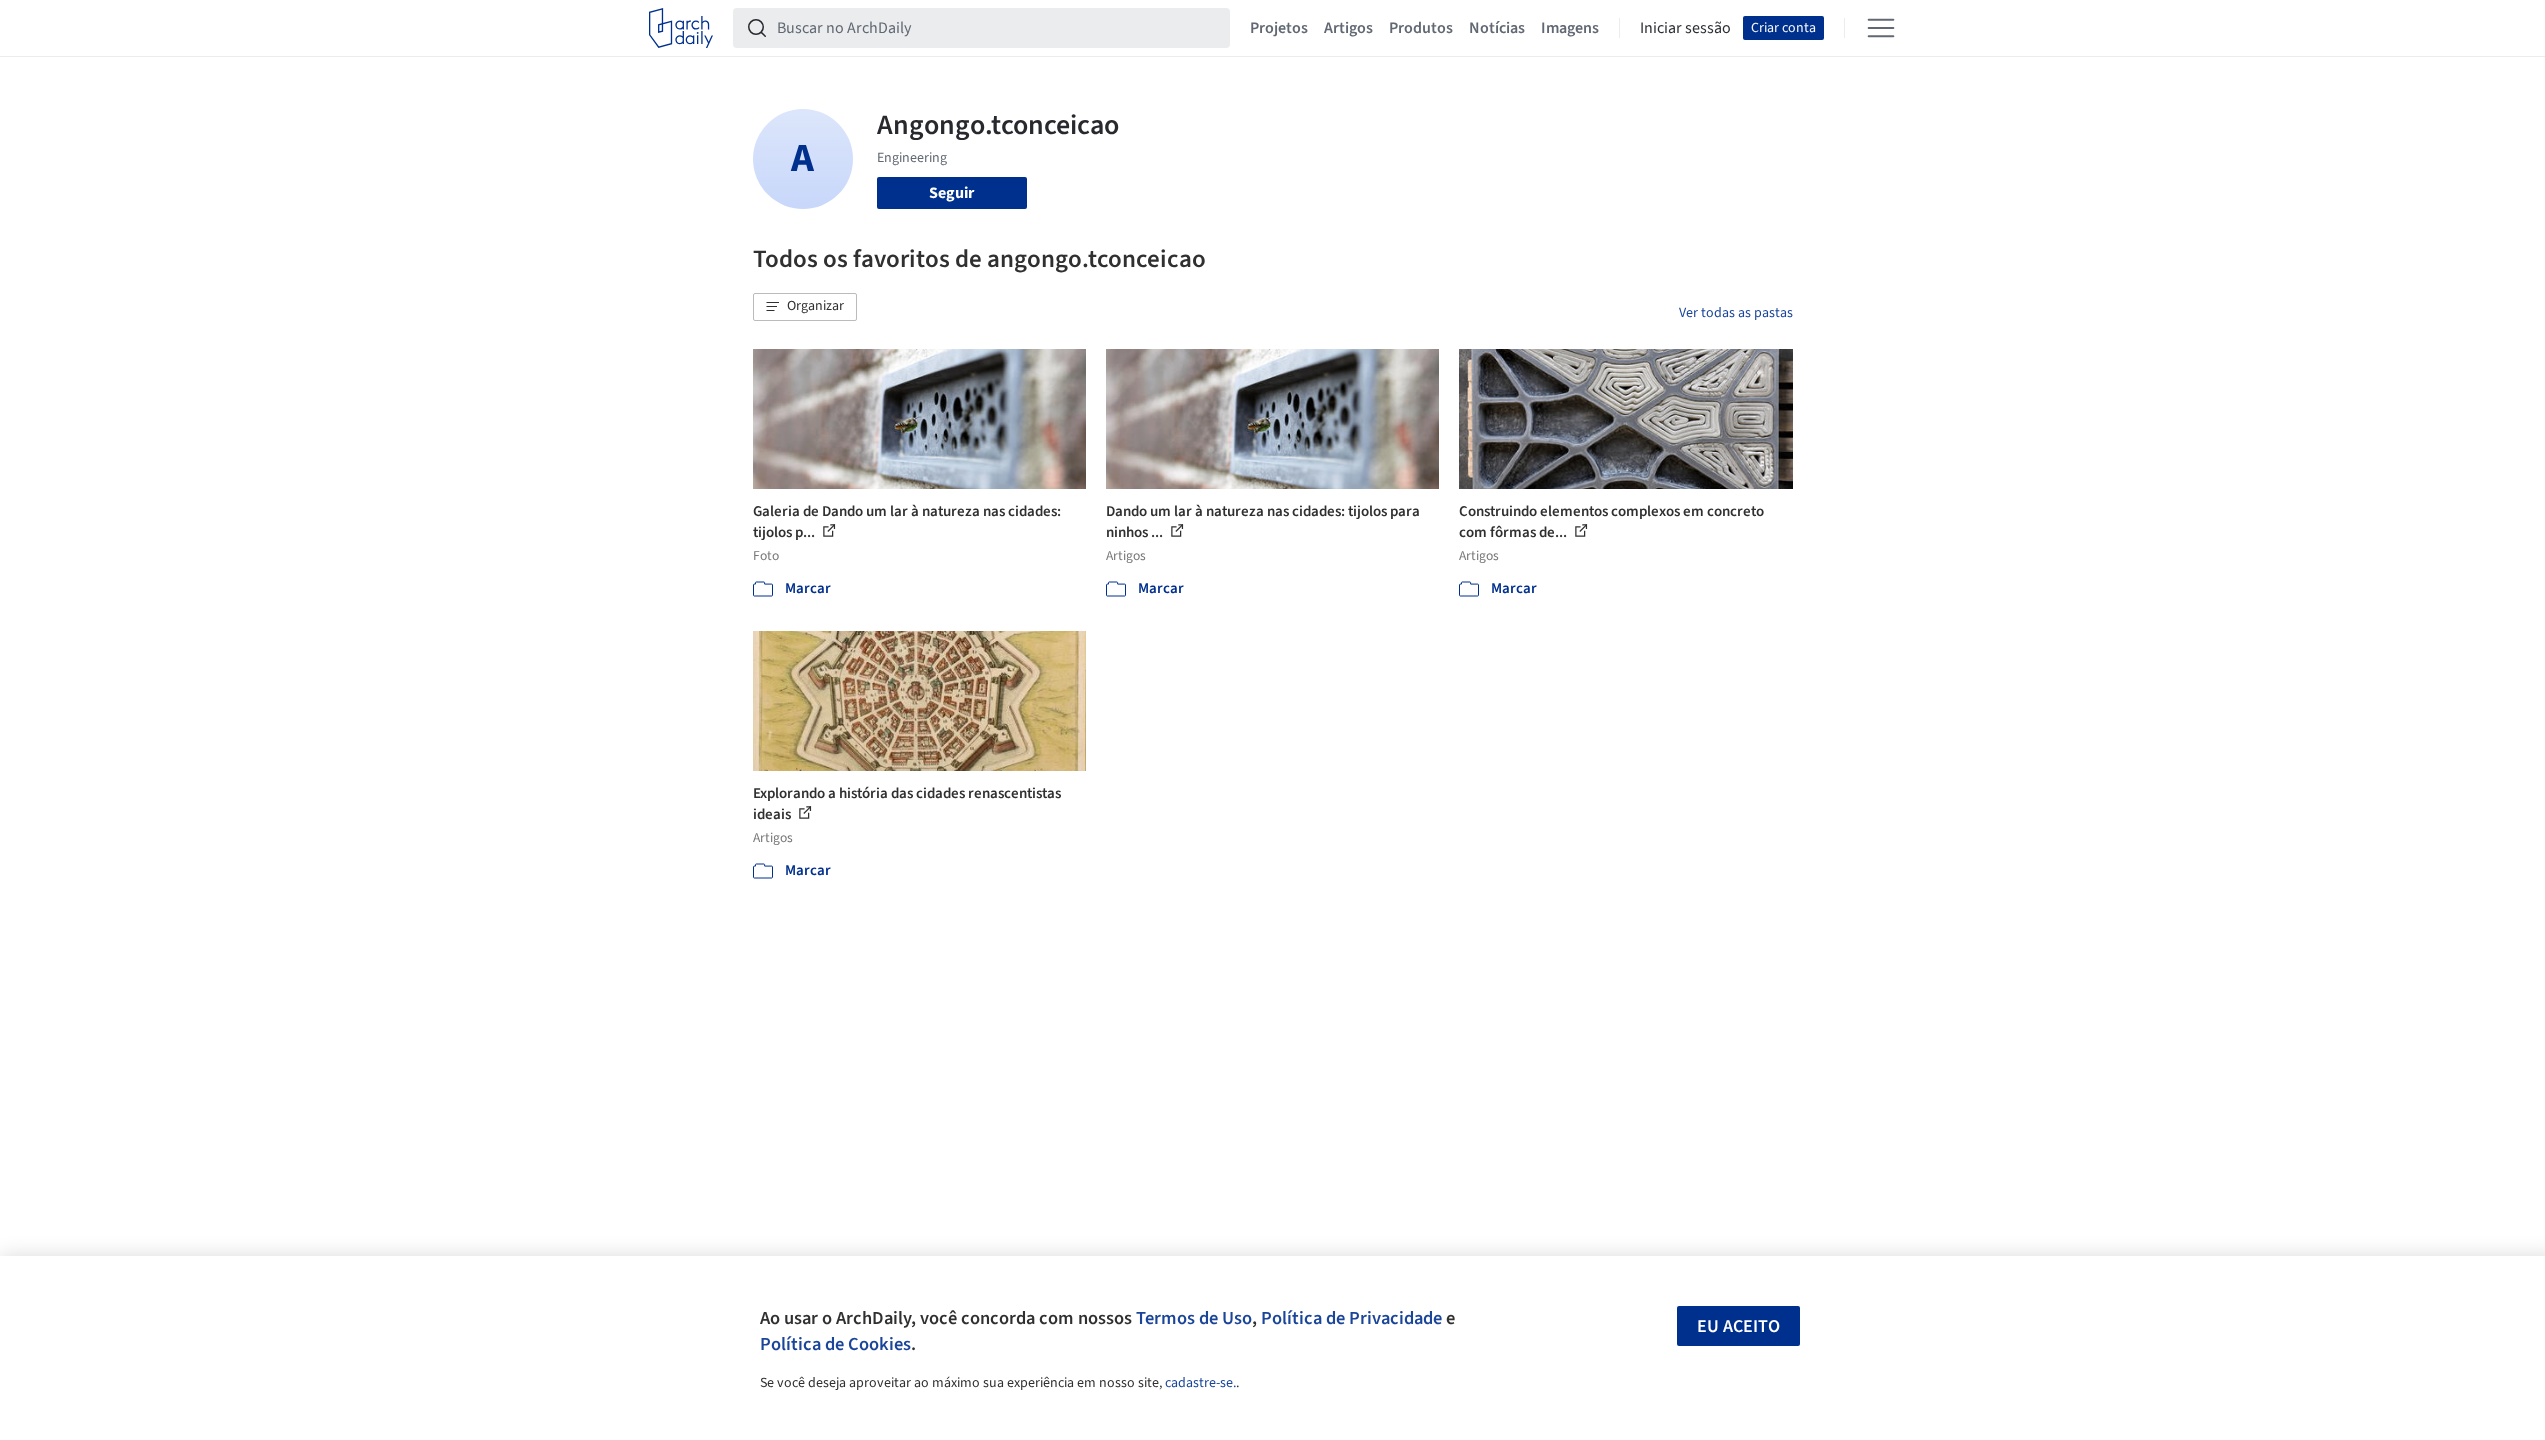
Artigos (1348, 28)
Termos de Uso (1194, 1318)
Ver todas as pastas (1736, 313)
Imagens (1570, 28)
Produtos (1421, 28)
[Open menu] (1881, 28)
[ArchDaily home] (681, 28)
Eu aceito (1738, 1326)
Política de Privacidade (1351, 1318)
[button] (805, 307)
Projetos (1279, 28)
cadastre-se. (1200, 1383)
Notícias (1497, 28)
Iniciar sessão (1685, 28)
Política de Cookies (835, 1344)
